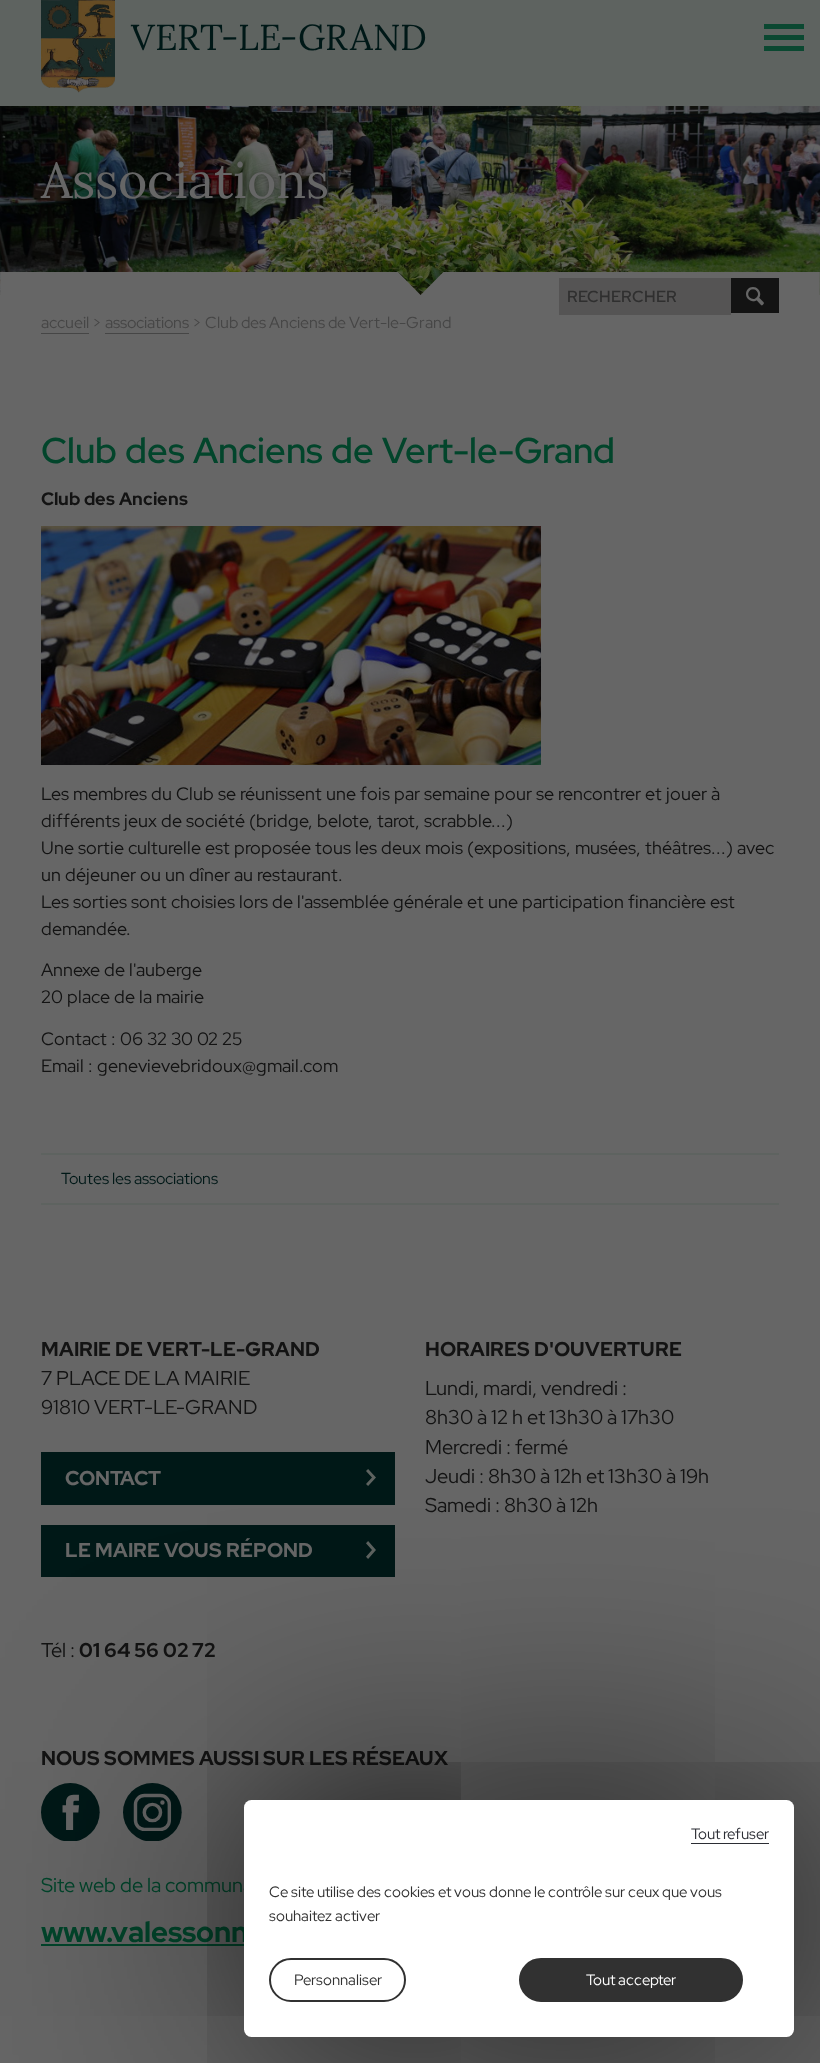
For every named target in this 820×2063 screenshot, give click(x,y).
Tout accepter (631, 1980)
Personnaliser (338, 1980)
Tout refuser (730, 1834)
